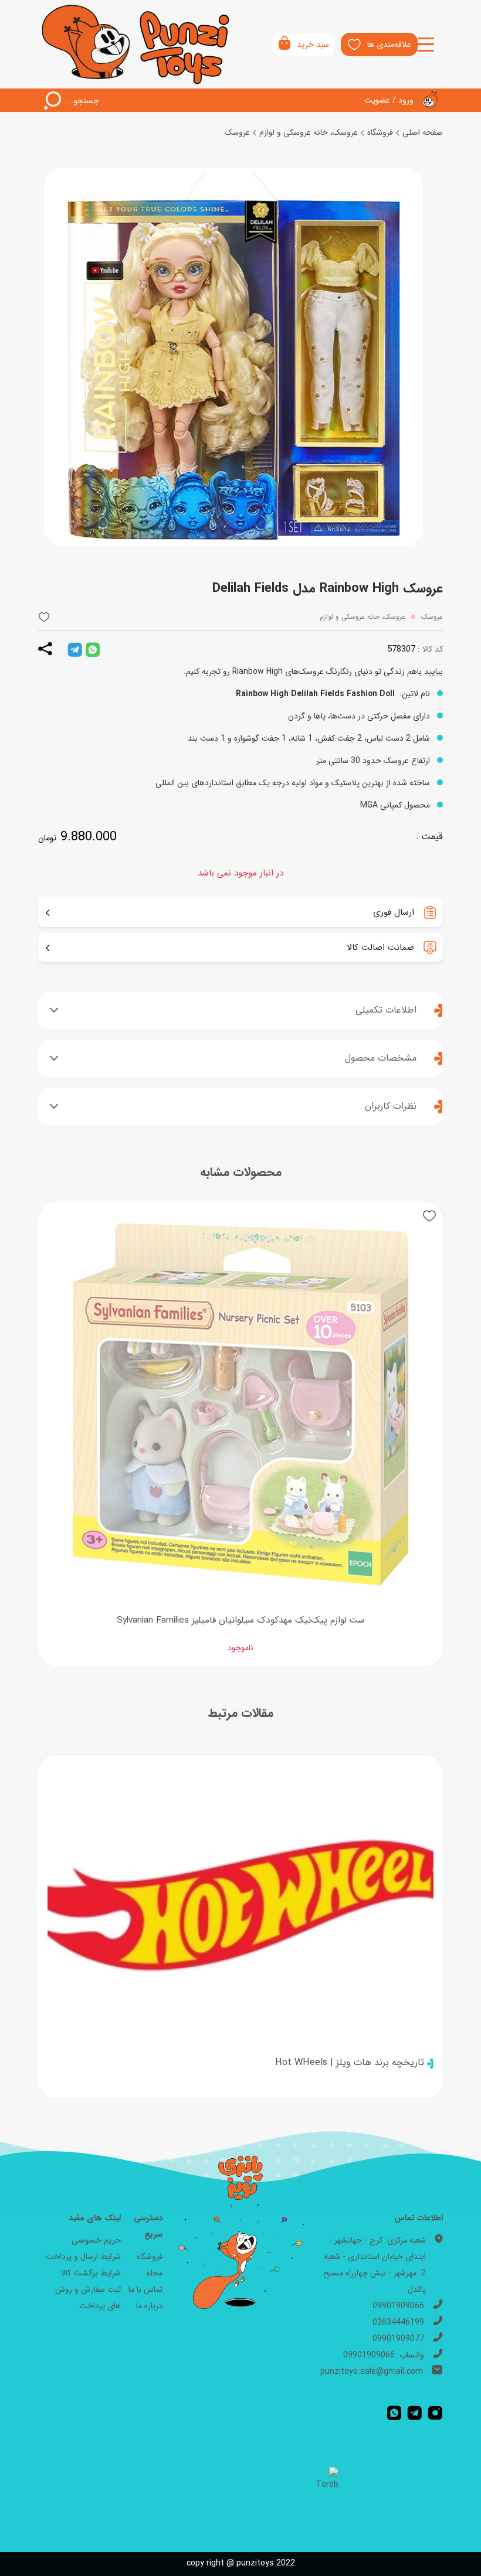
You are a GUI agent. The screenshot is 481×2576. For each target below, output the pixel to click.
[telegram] (75, 649)
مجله (154, 2273)
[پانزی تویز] (136, 44)
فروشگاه (380, 132)
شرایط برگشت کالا (91, 2273)
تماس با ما (145, 2289)
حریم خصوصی (96, 2240)
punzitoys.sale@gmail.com (372, 2371)
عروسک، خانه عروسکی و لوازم (309, 132)
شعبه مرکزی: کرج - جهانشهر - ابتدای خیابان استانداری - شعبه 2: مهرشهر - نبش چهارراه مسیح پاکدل (375, 2265)
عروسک (237, 132)
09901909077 (398, 2339)
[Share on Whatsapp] (93, 649)
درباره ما (149, 2306)
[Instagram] (435, 2413)
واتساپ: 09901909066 (384, 2355)
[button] (44, 617)
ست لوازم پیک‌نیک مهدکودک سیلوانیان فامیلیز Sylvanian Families (241, 1620)
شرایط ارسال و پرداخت (83, 2257)
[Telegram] (414, 2413)
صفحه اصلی (423, 132)
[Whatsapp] (394, 2413)
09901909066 (398, 2306)
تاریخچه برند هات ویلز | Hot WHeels (350, 2063)
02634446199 (398, 2322)
